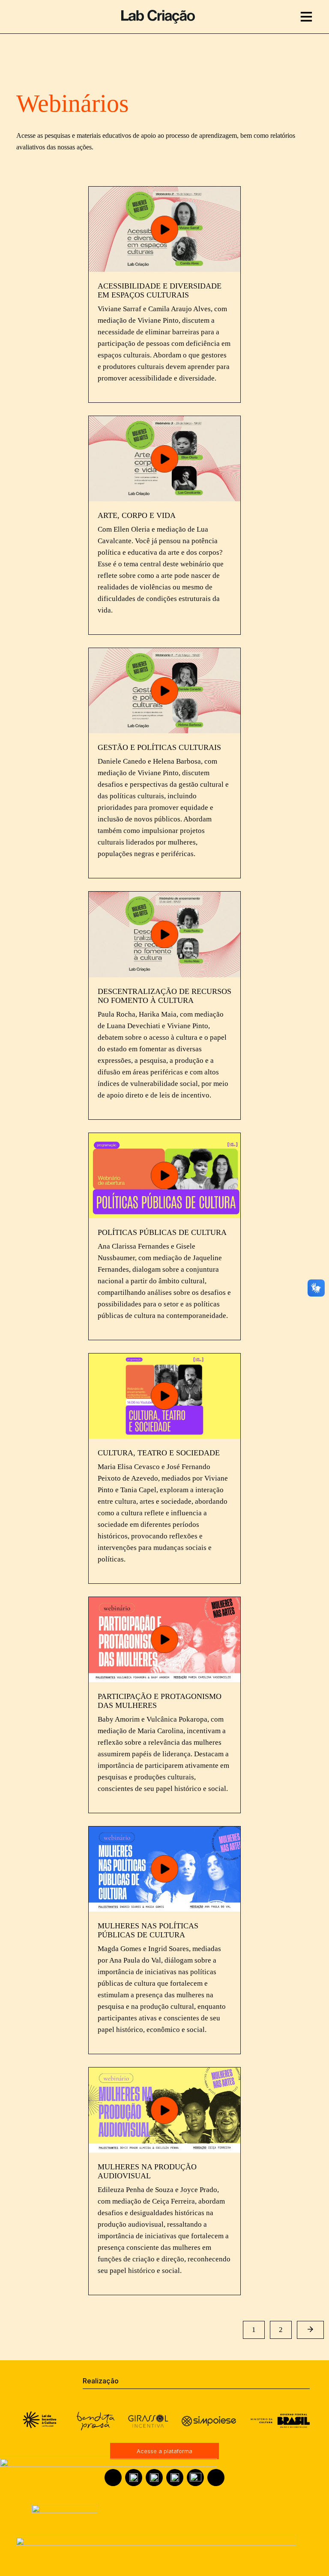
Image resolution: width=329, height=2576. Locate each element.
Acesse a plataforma (164, 2451)
